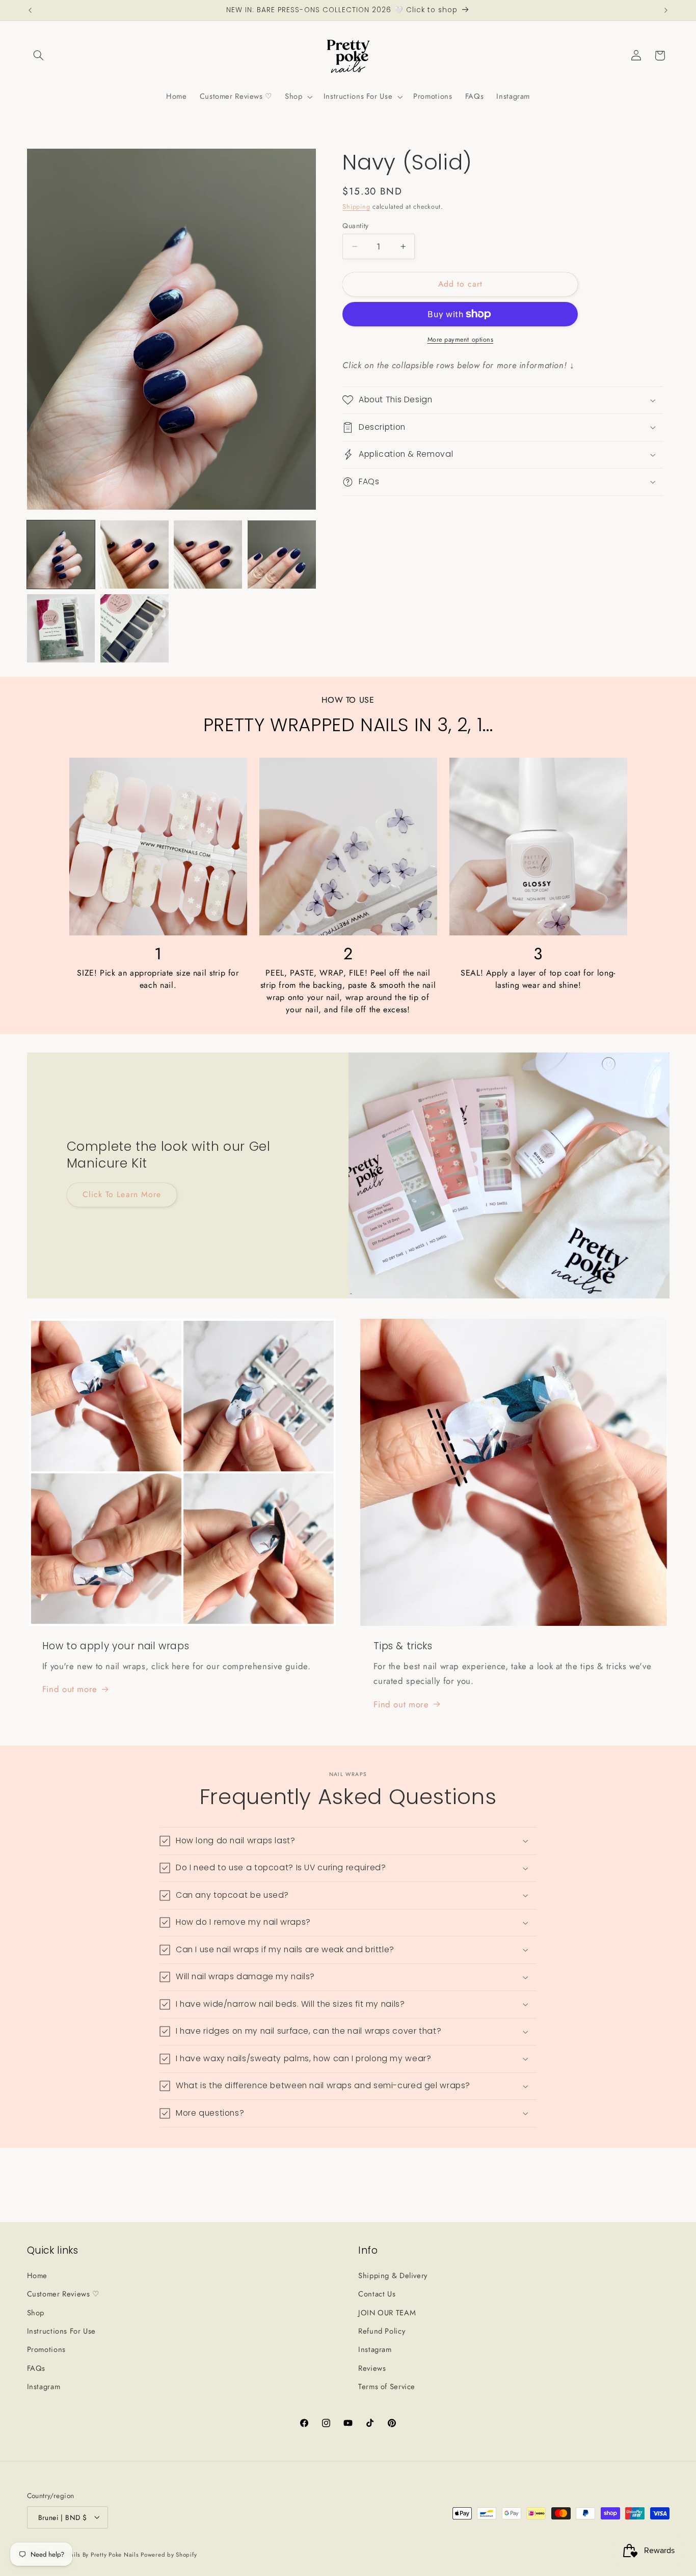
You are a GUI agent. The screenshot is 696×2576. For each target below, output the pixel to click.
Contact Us (377, 2294)
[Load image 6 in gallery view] (135, 628)
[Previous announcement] (30, 10)
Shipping (356, 207)
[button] (39, 56)
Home (37, 2275)
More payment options (461, 340)
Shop (36, 2312)
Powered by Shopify (169, 2554)
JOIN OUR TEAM (387, 2312)
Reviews (372, 2368)
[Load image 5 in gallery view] (61, 628)
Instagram (44, 2387)
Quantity (355, 226)
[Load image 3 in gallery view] (208, 555)
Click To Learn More (122, 1194)
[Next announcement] (666, 10)
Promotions (46, 2349)
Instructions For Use (62, 2331)
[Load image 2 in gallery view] (135, 555)
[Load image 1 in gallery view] (61, 555)
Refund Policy (382, 2331)
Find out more (70, 1689)
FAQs (36, 2368)
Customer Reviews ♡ (63, 2294)
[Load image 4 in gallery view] (282, 555)
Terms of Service (387, 2387)
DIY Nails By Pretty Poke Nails (97, 2554)
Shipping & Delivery (393, 2275)
